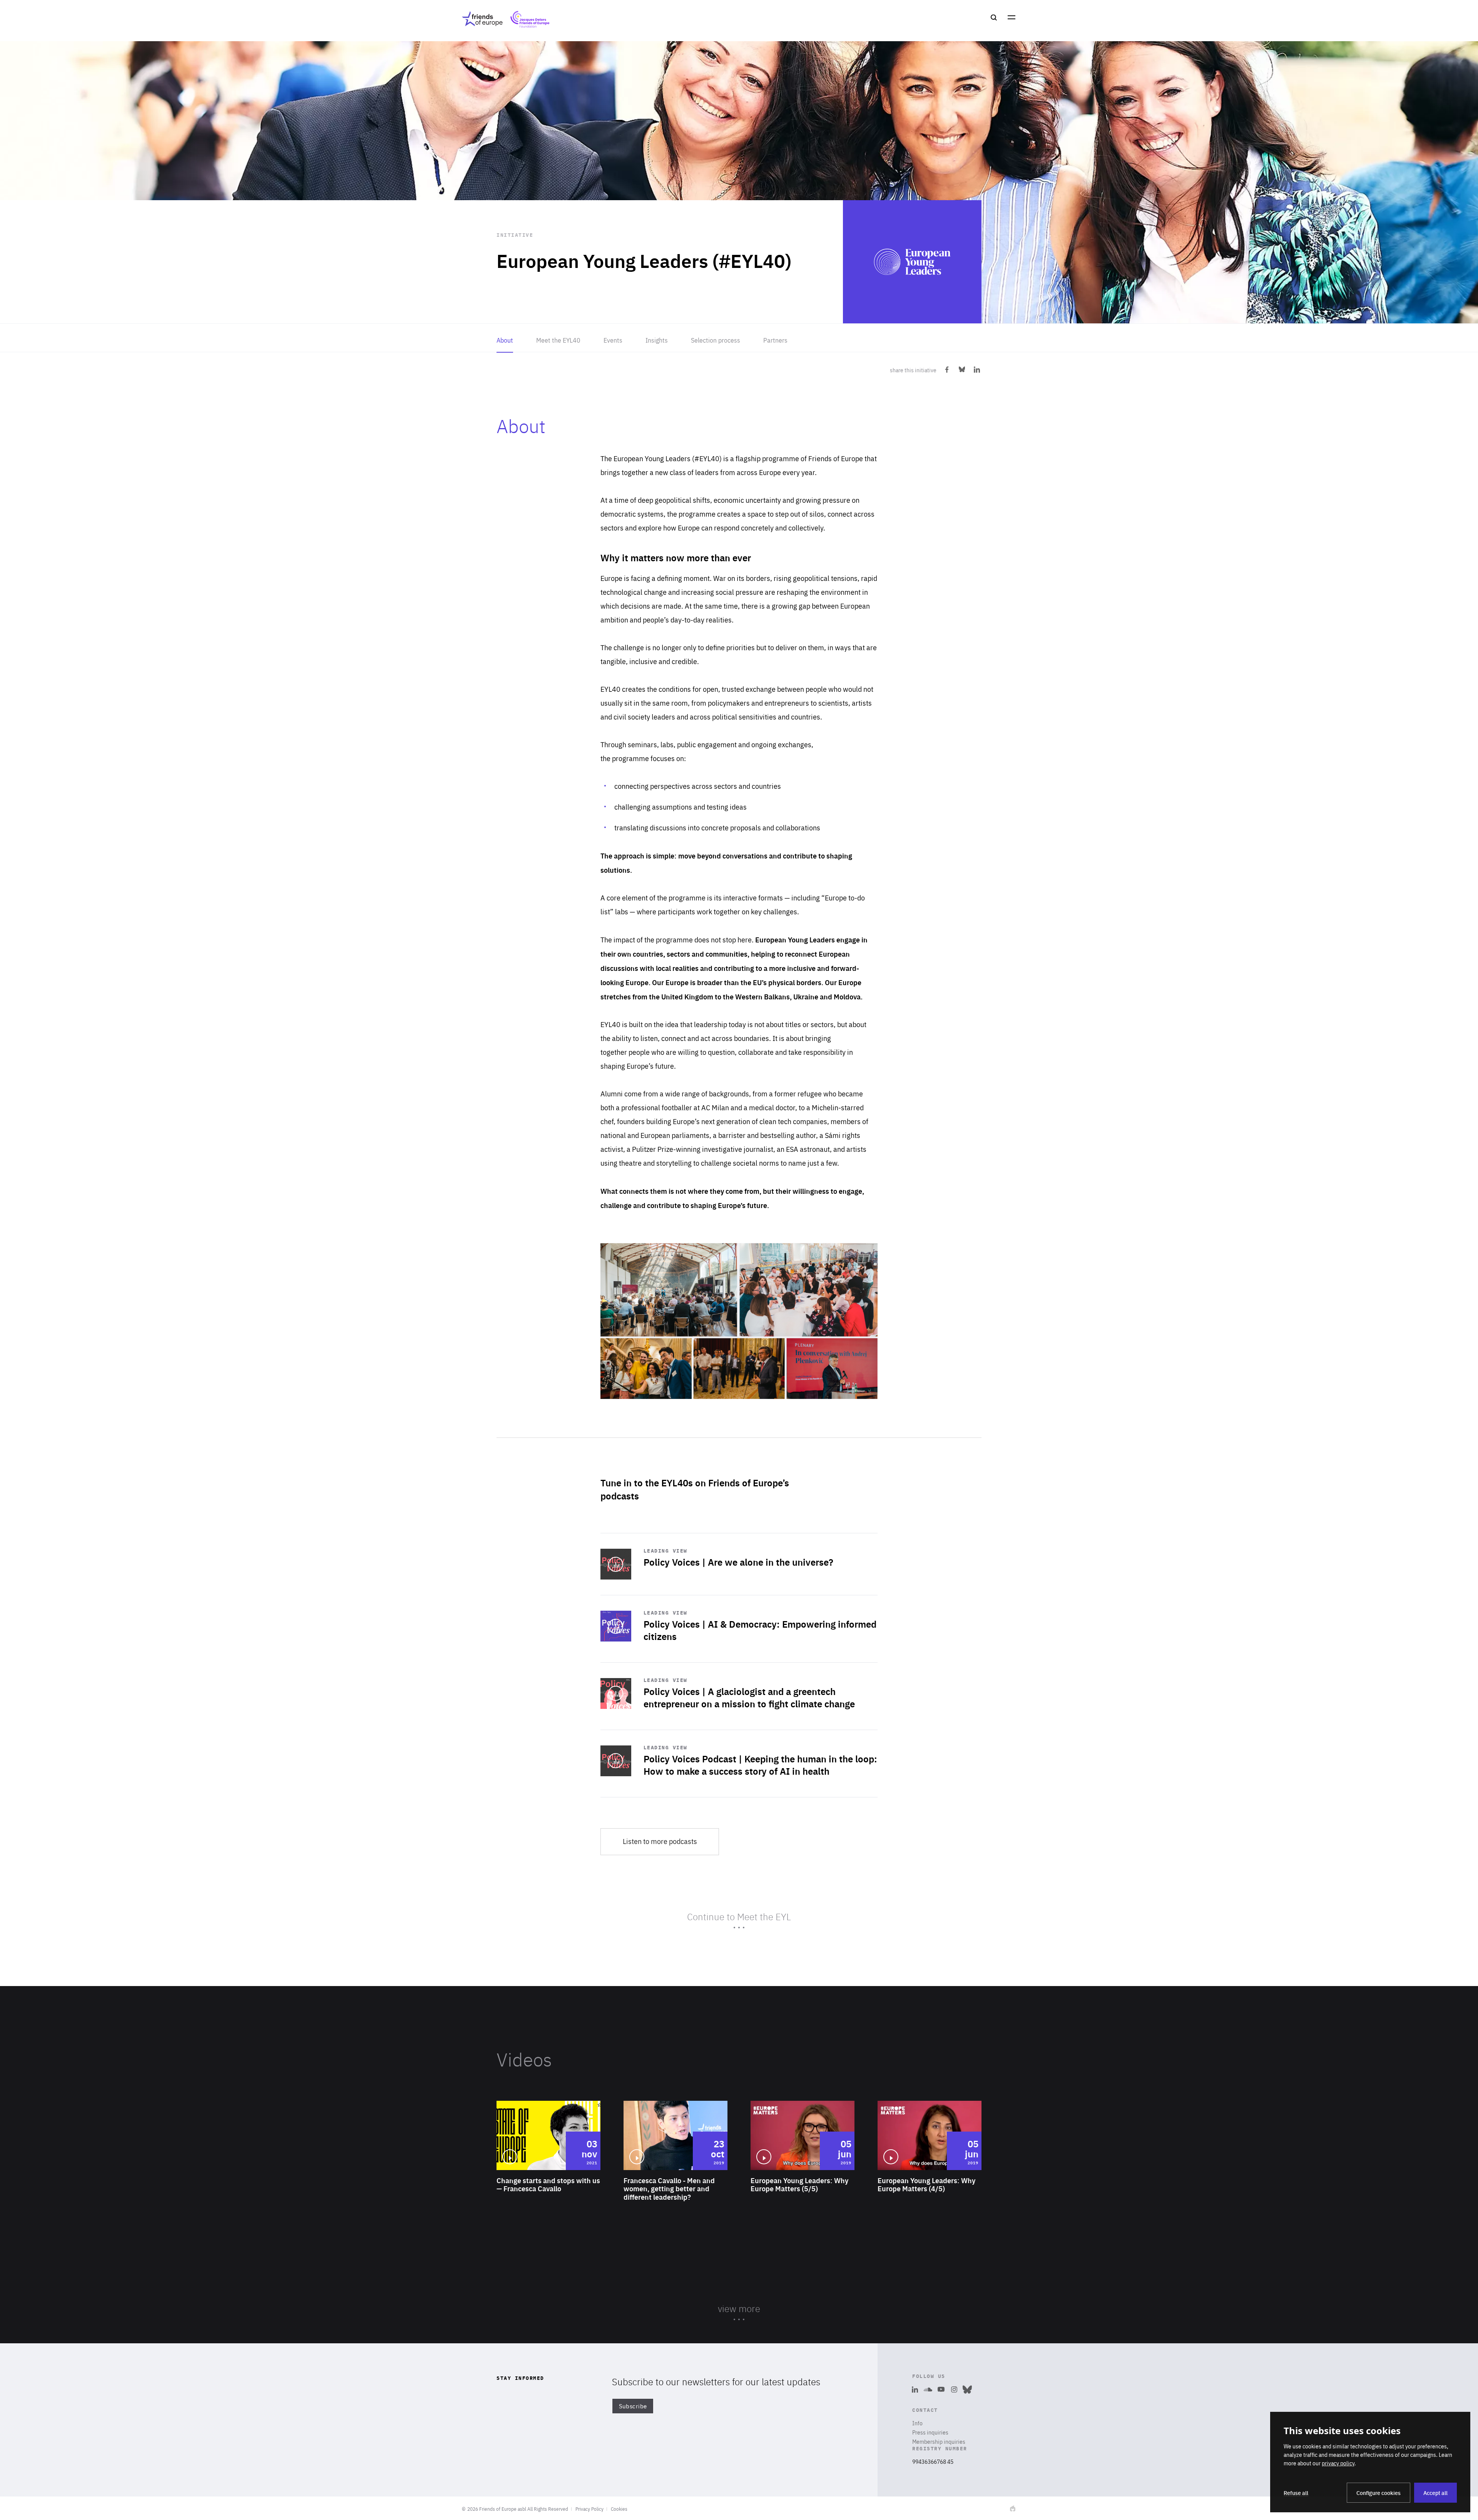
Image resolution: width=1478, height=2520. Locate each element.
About (505, 340)
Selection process (716, 340)
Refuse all (1296, 2493)
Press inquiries (930, 2432)
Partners (775, 340)
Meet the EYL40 (558, 340)
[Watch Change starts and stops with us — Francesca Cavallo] (548, 2166)
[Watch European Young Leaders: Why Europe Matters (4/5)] (930, 2166)
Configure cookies (1379, 2493)
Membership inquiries (939, 2441)
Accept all (1435, 2493)
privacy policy (1338, 2463)
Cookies (619, 2509)
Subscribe (633, 2406)
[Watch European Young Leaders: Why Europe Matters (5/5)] (803, 2166)
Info (917, 2423)
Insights (657, 340)
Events (613, 340)
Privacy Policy (589, 2509)
